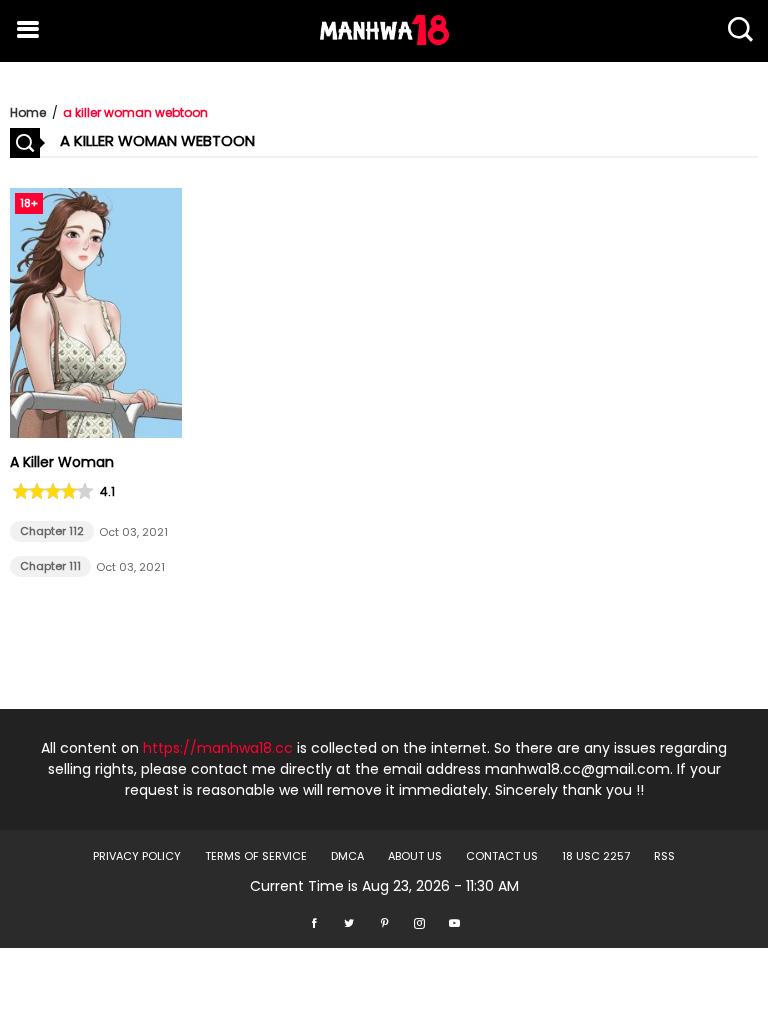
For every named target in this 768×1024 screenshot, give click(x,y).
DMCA (347, 856)
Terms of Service (256, 856)
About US (415, 856)
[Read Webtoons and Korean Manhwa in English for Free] (384, 40)
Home (28, 112)
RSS (664, 856)
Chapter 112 (52, 531)
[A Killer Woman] (96, 433)
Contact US (502, 856)
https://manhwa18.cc (218, 748)
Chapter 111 (50, 566)
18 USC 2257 (596, 856)
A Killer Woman (62, 462)
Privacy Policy (137, 856)
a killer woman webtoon (135, 112)
